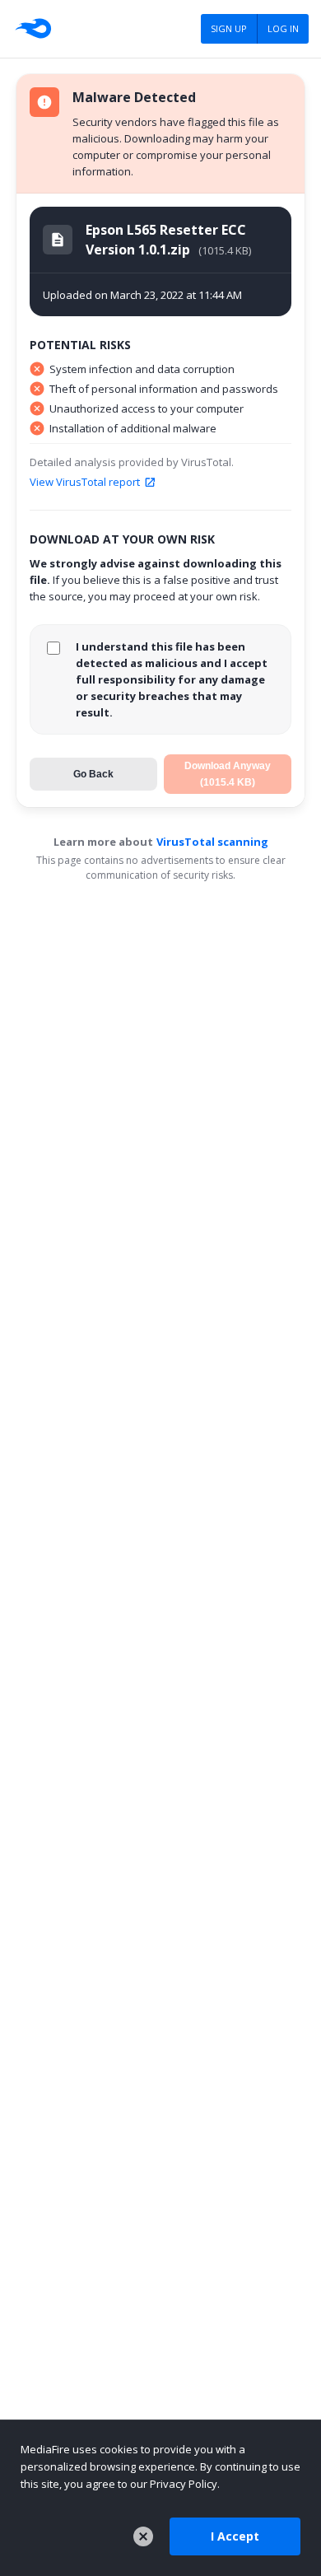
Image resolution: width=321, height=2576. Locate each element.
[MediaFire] (32, 29)
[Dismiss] (143, 2536)
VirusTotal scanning (212, 842)
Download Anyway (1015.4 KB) (228, 774)
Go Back (93, 774)
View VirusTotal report (85, 482)
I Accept (235, 2536)
